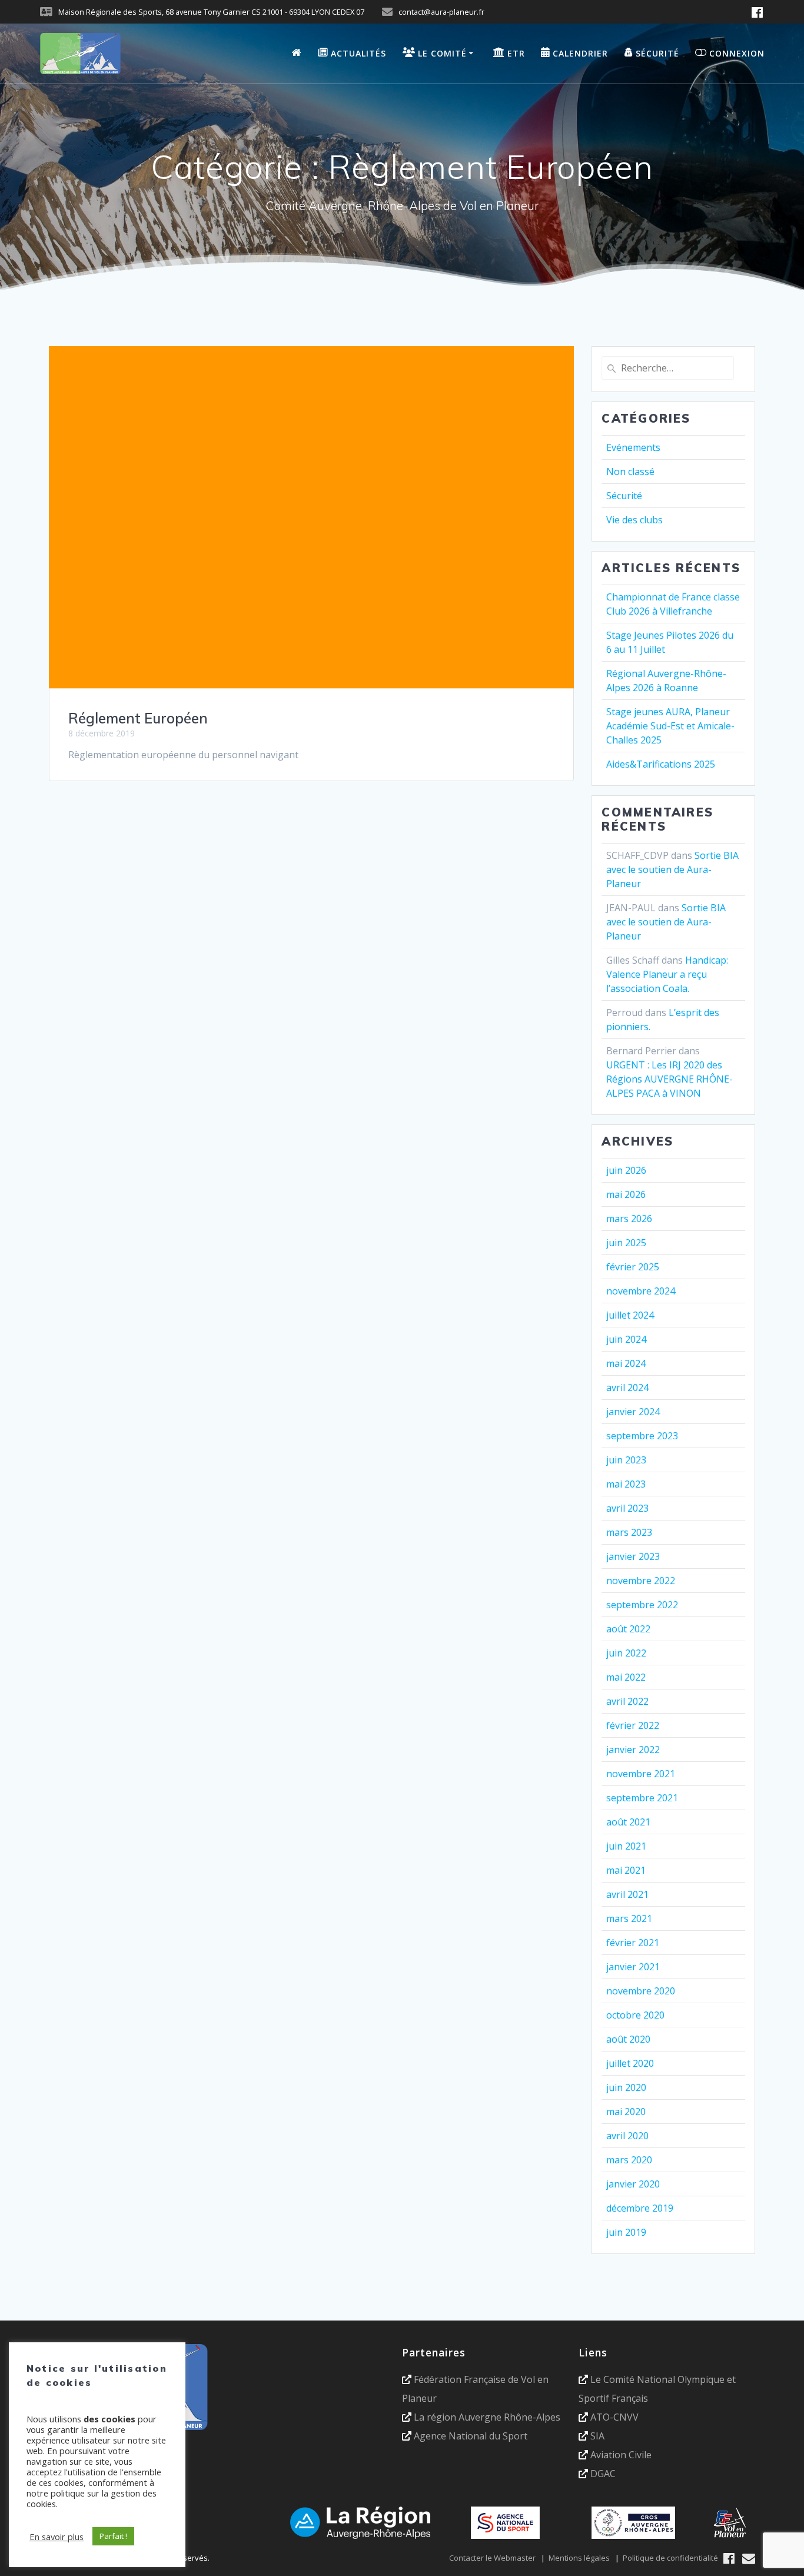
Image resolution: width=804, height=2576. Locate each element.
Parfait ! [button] (113, 2536)
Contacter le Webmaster (492, 2558)
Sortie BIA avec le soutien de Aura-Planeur (672, 869)
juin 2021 (626, 1846)
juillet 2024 (630, 1315)
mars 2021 (629, 1918)
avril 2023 (627, 1508)
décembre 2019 (640, 2208)
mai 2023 (626, 1484)
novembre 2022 (641, 1581)
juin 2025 (626, 1243)
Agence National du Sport (471, 2436)
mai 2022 (626, 1677)
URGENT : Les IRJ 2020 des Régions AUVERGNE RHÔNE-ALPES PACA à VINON (670, 1079)
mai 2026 (626, 1194)
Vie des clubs (634, 520)
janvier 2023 (633, 1556)
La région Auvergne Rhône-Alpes (487, 2417)
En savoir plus (57, 2537)
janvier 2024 (633, 1412)
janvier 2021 (633, 1967)
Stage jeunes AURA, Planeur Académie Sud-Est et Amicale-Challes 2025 (670, 726)
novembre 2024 (641, 1291)
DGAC (603, 2474)
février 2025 (633, 1267)
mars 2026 (629, 1219)
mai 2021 (626, 1870)
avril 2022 (627, 1701)
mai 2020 (626, 2112)
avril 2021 (627, 1894)
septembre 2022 (642, 1605)
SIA (597, 2436)
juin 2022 (626, 1653)
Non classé (630, 472)
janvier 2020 (633, 2184)
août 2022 (628, 1629)
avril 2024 (627, 1387)
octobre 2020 (635, 2015)
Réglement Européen (138, 718)
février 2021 (633, 1943)
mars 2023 (629, 1532)
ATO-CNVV (614, 2417)
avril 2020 (627, 2136)
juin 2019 (626, 2232)
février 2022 (633, 1725)
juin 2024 (626, 1339)
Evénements (633, 447)
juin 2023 (626, 1460)
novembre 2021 (641, 1774)
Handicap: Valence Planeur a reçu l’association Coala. (667, 974)
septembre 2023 (642, 1436)
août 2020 (628, 2039)
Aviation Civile (621, 2455)
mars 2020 (629, 2160)
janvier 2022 (633, 1750)
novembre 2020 (641, 1991)
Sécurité (624, 496)
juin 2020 (626, 2087)
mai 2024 (626, 1363)
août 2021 (628, 1822)
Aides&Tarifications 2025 (661, 764)
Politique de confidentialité (670, 2558)
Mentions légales (579, 2558)
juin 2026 (626, 1170)
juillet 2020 (630, 2063)
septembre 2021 (642, 1798)
